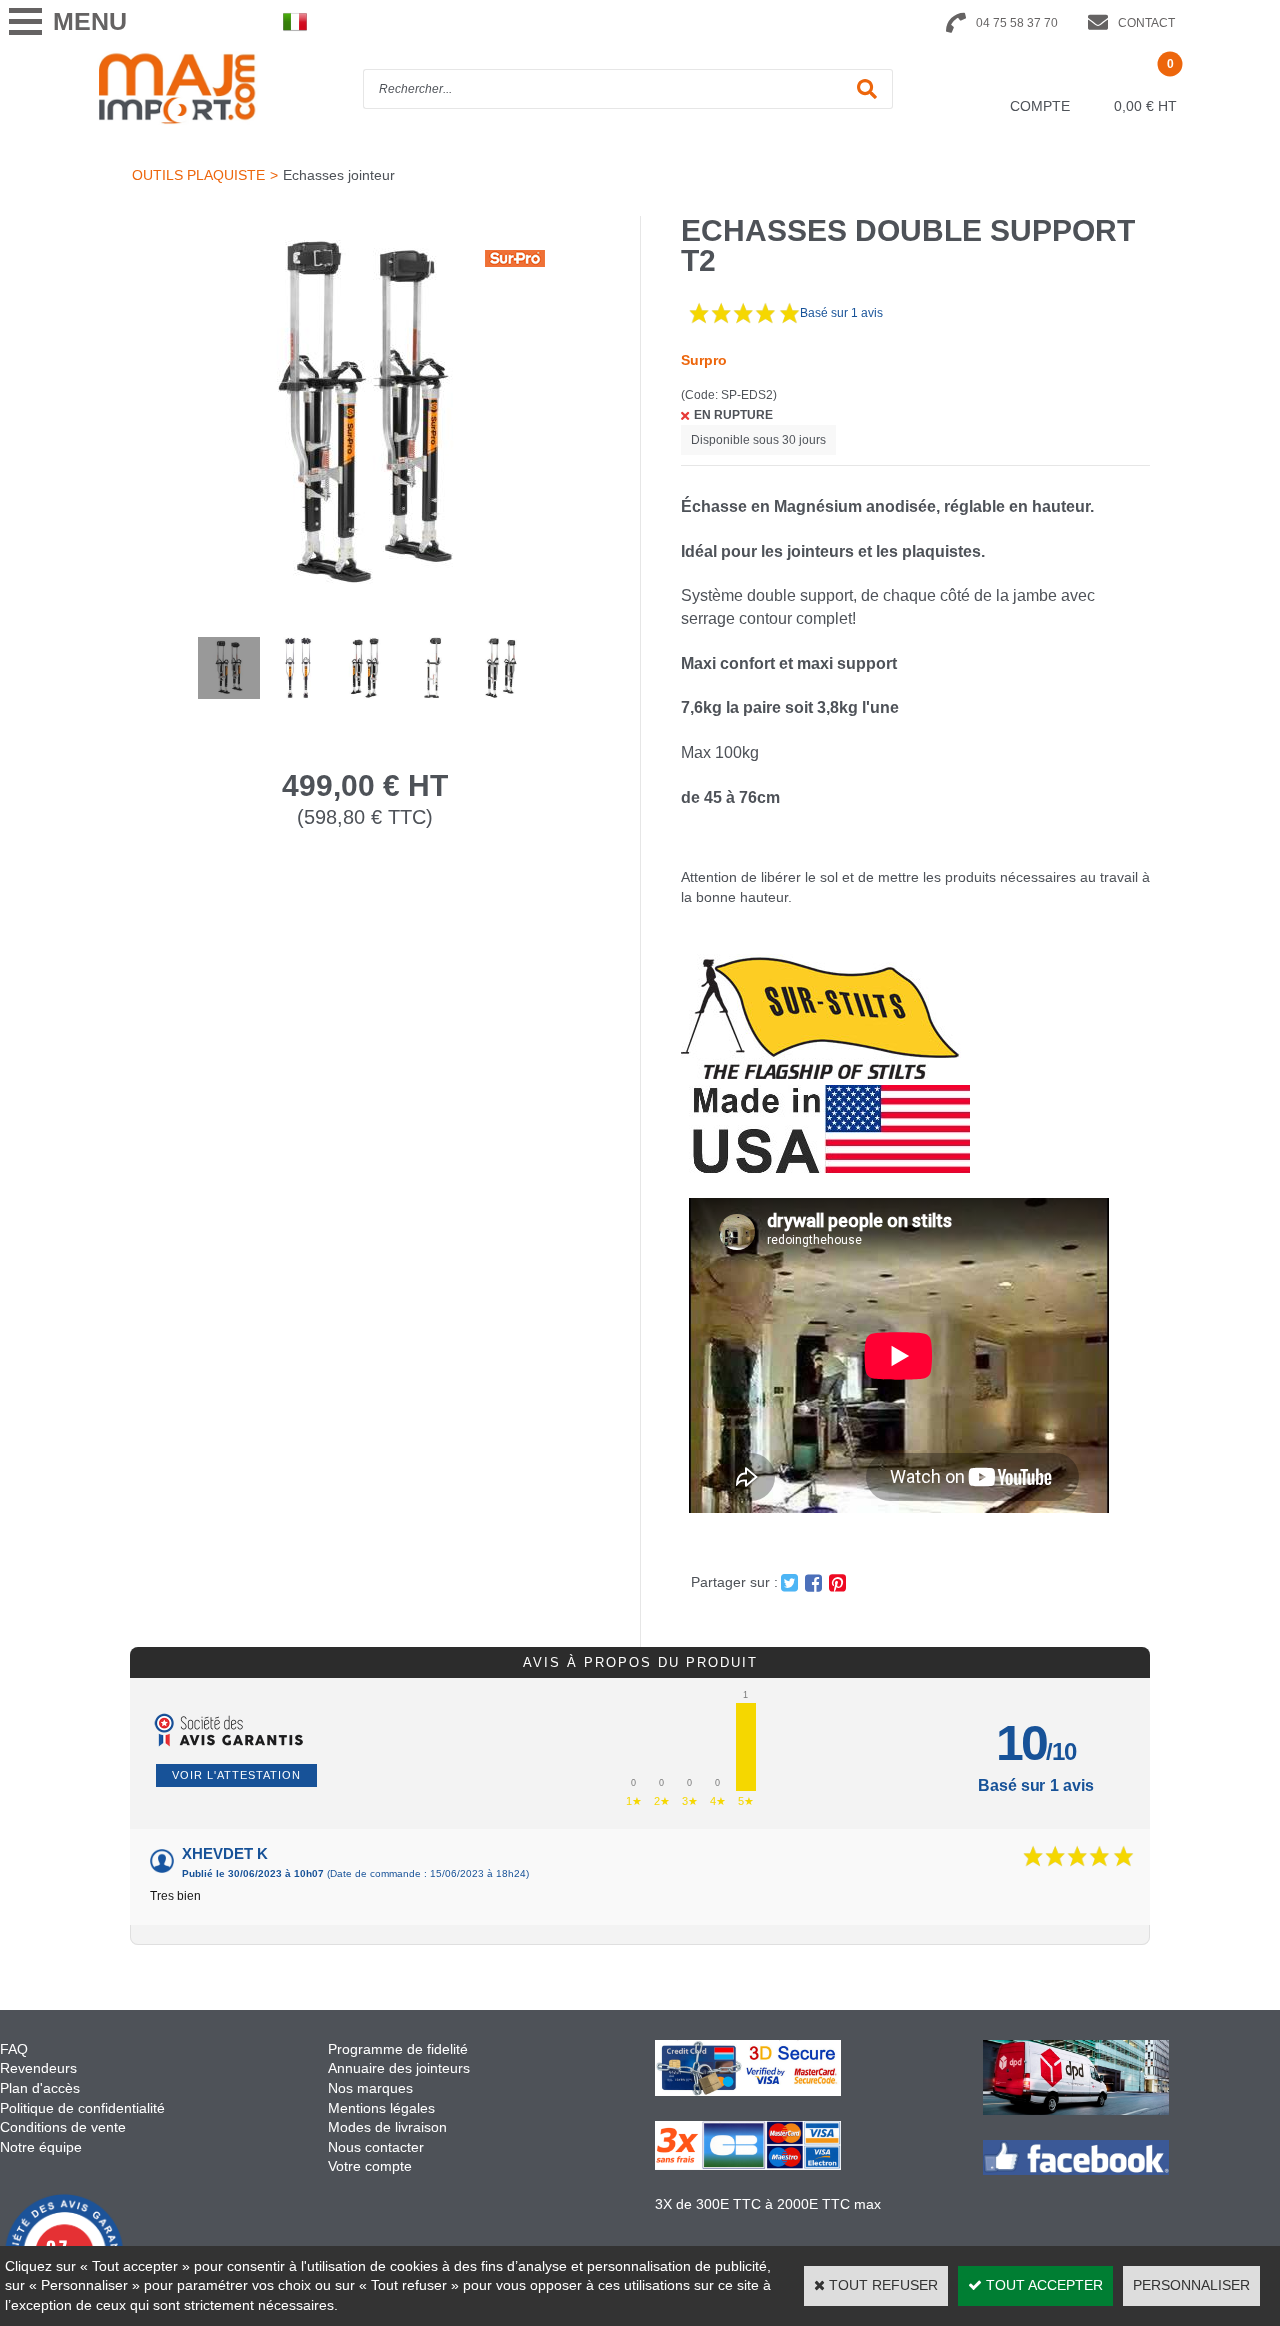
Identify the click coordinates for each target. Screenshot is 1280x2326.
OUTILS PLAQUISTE (198, 175)
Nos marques (370, 2088)
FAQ (14, 2049)
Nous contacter (376, 2147)
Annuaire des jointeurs (401, 2068)
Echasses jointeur (339, 175)
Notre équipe (41, 2147)
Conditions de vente (63, 2127)
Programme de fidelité (398, 2049)
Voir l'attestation (236, 1775)
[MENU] (25, 21)
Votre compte (370, 2166)
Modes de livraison (387, 2127)
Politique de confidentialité (82, 2108)
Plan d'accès (40, 2088)
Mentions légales (381, 2108)
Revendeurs (38, 2068)
